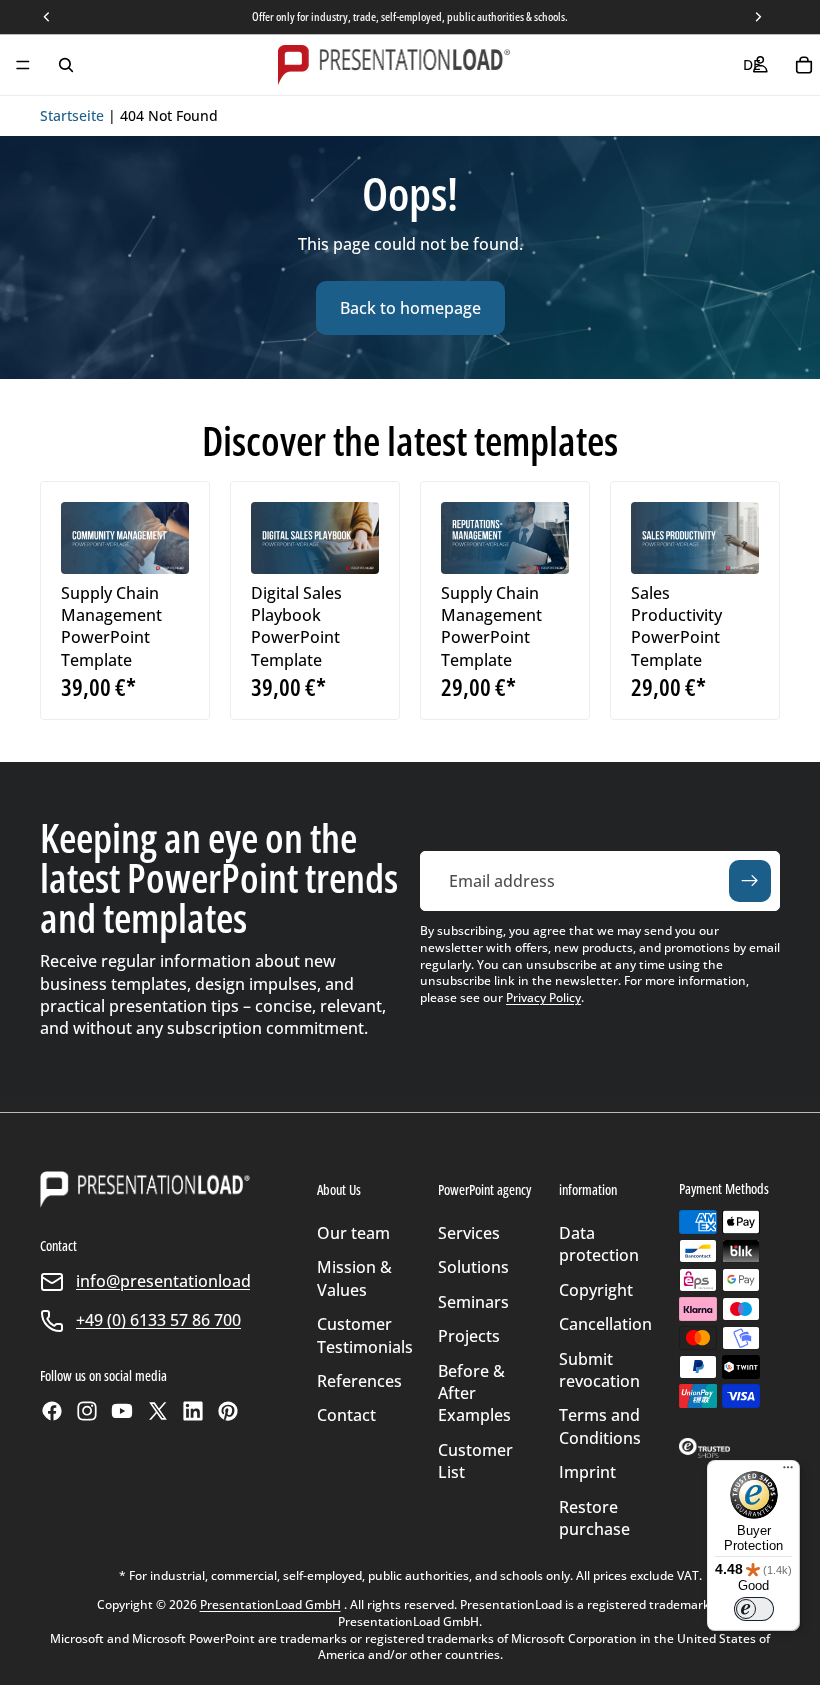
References (359, 1381)
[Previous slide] (83, 538)
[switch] (754, 1609)
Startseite (72, 115)
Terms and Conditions (600, 1426)
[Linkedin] (193, 1411)
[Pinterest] (228, 1411)
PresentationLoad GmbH (270, 1604)
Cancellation (605, 1324)
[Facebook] (52, 1411)
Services (469, 1233)
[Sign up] (750, 881)
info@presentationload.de (175, 1281)
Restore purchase (594, 1518)
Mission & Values (354, 1278)
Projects (469, 1336)
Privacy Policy (543, 997)
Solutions (473, 1267)
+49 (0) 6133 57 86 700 (158, 1320)
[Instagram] (87, 1411)
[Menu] (23, 65)
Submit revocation (599, 1370)
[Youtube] (122, 1411)
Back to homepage (410, 308)
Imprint (587, 1472)
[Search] (66, 65)
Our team (353, 1233)
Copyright (596, 1290)
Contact (346, 1415)
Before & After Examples (474, 1393)
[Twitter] (158, 1411)
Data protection (599, 1244)
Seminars (473, 1302)
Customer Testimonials (365, 1335)
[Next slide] (167, 538)
